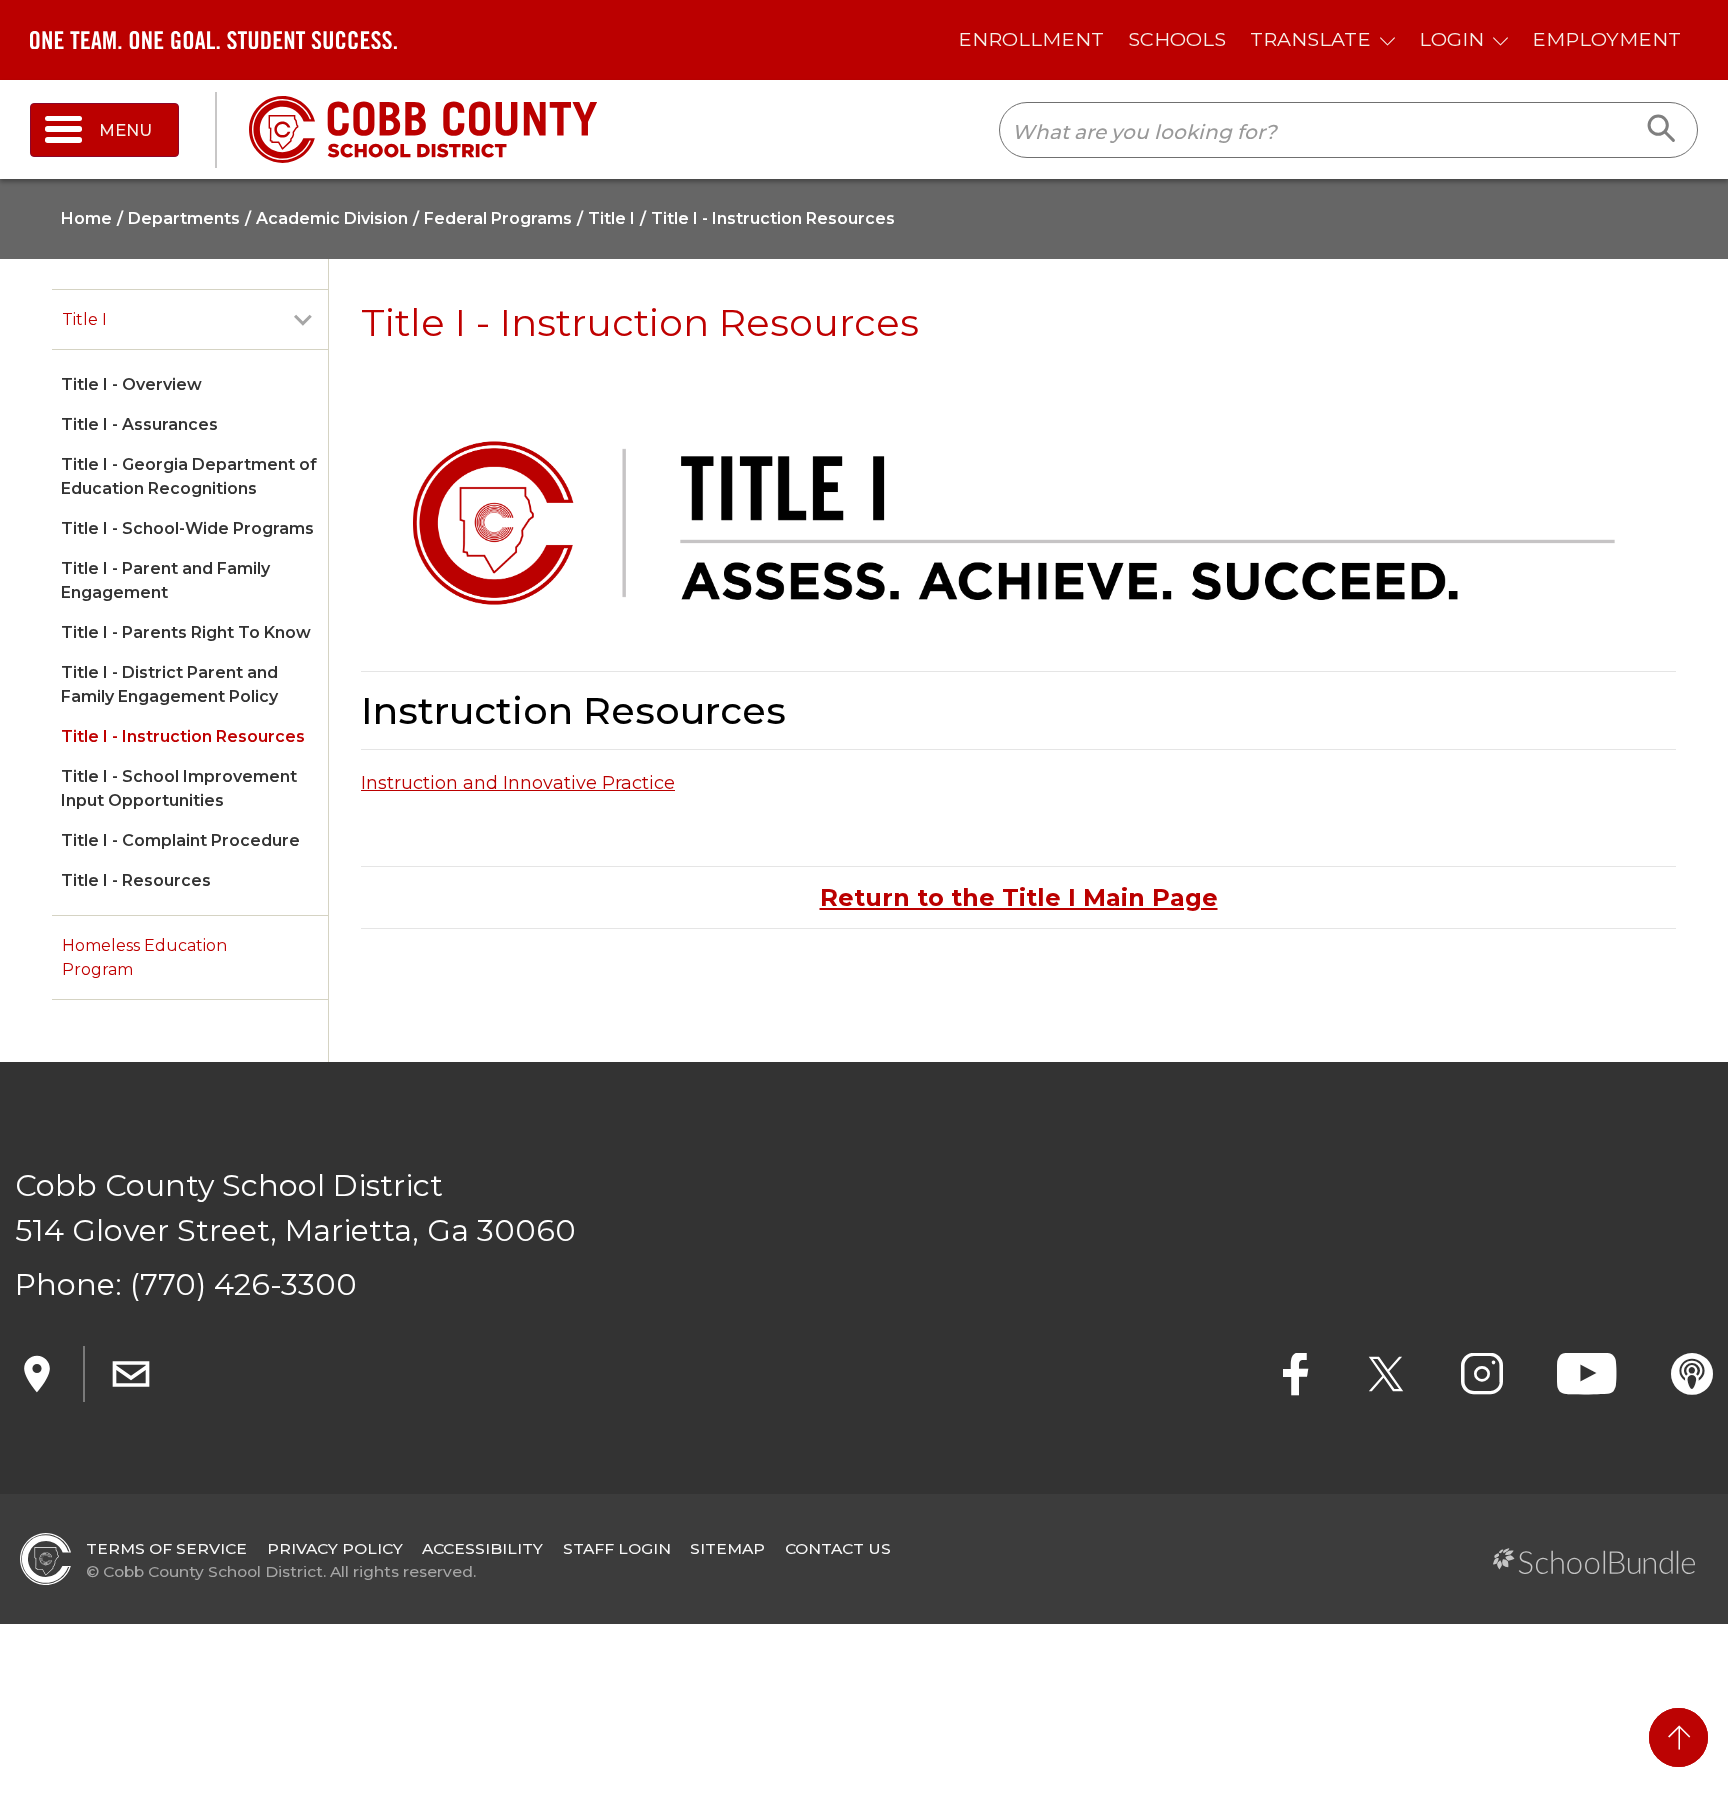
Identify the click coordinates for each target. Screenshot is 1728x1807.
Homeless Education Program (144, 957)
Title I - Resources (136, 880)
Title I (84, 319)
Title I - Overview (131, 384)
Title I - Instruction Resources (183, 736)
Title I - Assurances (139, 424)
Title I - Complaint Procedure (180, 840)
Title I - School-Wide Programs (187, 528)
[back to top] (1678, 1737)
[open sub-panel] (303, 320)
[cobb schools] (423, 128)
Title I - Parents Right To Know (186, 632)
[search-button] (1662, 130)
